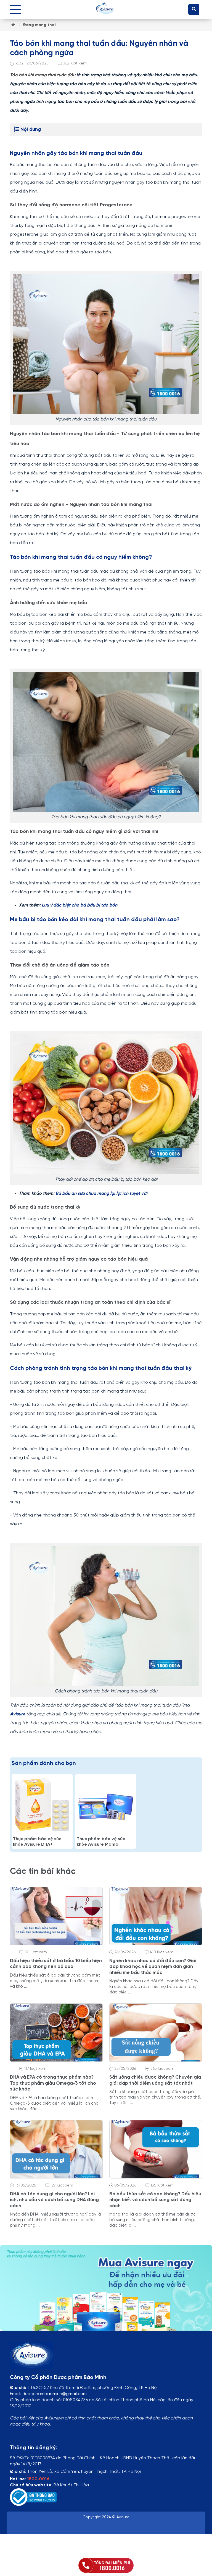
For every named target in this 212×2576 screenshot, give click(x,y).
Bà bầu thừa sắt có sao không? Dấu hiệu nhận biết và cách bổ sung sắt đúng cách (155, 2200)
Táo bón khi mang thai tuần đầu (43, 75)
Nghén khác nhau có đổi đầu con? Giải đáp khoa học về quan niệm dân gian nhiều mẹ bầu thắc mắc (153, 1967)
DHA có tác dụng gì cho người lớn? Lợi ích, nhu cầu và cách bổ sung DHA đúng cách (54, 2200)
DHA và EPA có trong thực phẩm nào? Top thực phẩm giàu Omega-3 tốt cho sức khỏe (53, 2083)
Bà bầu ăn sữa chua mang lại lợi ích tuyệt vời (101, 1194)
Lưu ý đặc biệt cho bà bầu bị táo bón (79, 905)
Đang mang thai (39, 25)
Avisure (18, 1714)
